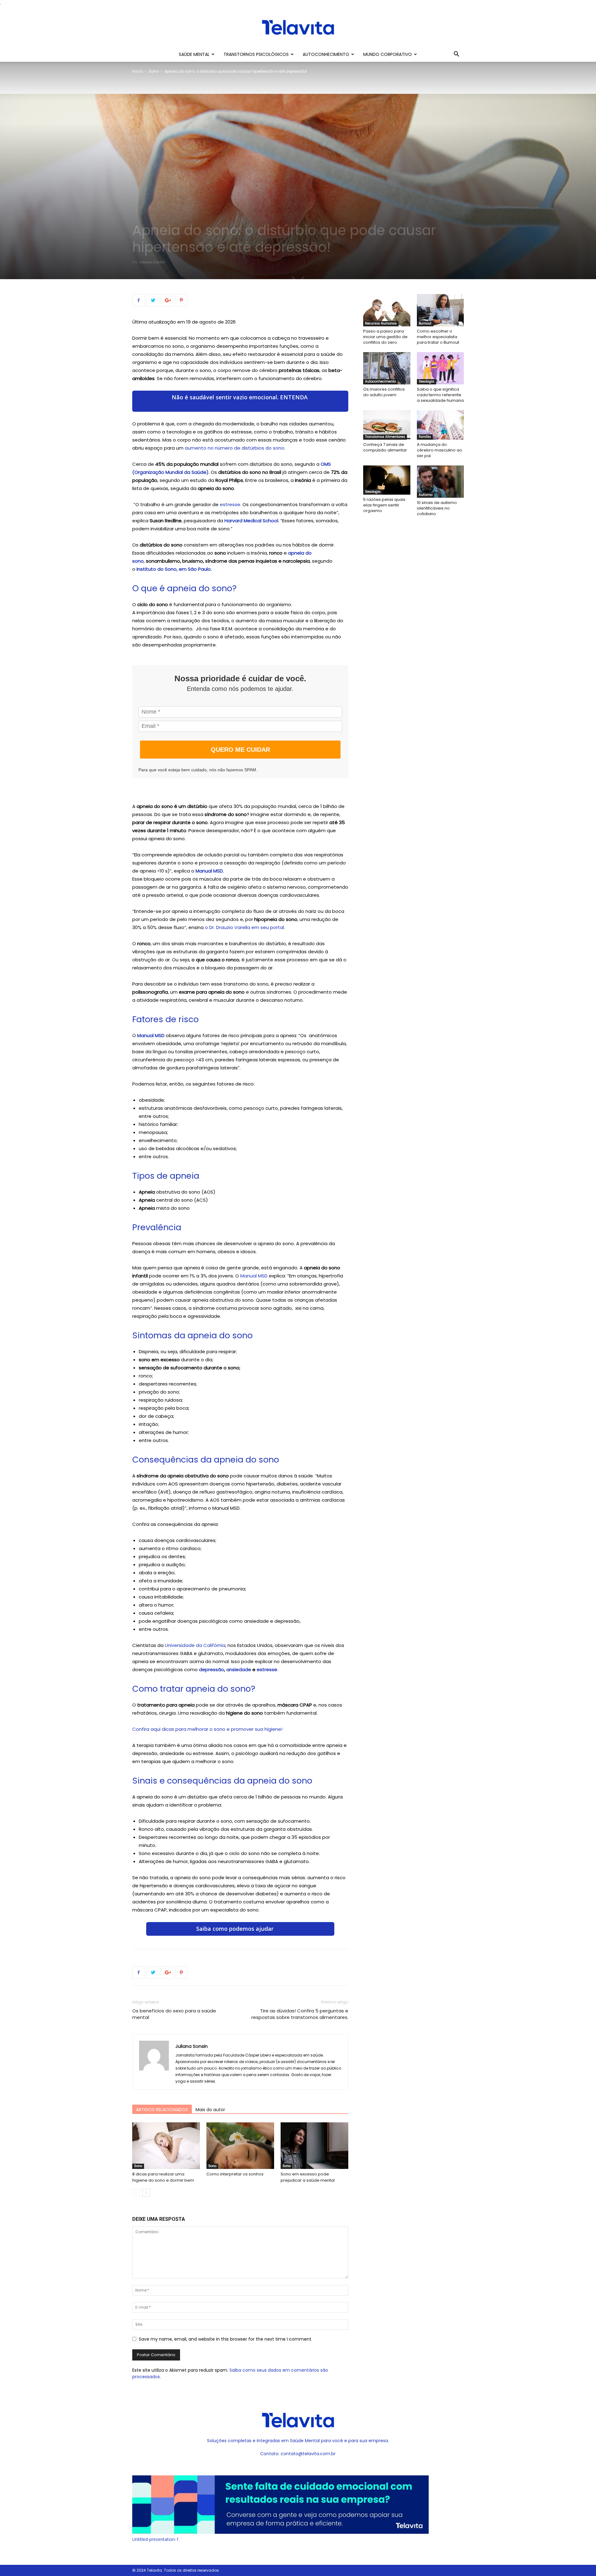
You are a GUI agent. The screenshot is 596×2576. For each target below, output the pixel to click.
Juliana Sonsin (152, 262)
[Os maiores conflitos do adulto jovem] (387, 368)
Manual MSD (151, 1035)
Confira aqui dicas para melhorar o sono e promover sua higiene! (207, 1729)
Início (138, 71)
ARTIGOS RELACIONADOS (162, 2110)
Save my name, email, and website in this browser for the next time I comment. (226, 2339)
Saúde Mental (194, 54)
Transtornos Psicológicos (256, 54)
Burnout (425, 323)
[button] (456, 55)
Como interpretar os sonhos (235, 2174)
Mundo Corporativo (388, 54)
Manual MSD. (210, 871)
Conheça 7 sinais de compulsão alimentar (385, 447)
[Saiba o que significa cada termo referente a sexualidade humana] (440, 368)
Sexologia (427, 381)
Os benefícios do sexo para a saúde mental (174, 2014)
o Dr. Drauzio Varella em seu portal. (245, 927)
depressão (212, 1669)
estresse (230, 504)
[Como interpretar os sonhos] (240, 2146)
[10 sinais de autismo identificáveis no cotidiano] (440, 482)
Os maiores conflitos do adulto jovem (384, 392)
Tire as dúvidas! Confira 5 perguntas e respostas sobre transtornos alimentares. (300, 2014)
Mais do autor (210, 2110)
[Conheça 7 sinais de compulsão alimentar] (387, 425)
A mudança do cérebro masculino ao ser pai (440, 450)
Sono (154, 71)
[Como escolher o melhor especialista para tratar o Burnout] (440, 310)
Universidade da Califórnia (195, 1645)
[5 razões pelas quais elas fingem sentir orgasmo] (387, 480)
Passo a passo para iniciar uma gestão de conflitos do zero (385, 337)
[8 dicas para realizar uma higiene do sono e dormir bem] (166, 2146)
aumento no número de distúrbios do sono (235, 448)
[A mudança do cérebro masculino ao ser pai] (440, 425)
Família (425, 437)
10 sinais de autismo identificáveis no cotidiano (437, 508)
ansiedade (239, 1669)
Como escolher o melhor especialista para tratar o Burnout (438, 337)
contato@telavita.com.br (308, 2454)
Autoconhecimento (326, 54)
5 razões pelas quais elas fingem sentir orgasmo (384, 505)
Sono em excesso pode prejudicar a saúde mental (308, 2177)
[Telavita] (298, 27)
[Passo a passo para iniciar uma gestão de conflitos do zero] (387, 310)
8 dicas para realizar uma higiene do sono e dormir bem (163, 2177)
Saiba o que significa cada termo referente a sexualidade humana (440, 395)
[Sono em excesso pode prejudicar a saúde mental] (314, 2146)
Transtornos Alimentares (385, 437)
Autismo (426, 495)
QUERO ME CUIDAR (240, 750)
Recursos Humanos (381, 323)
